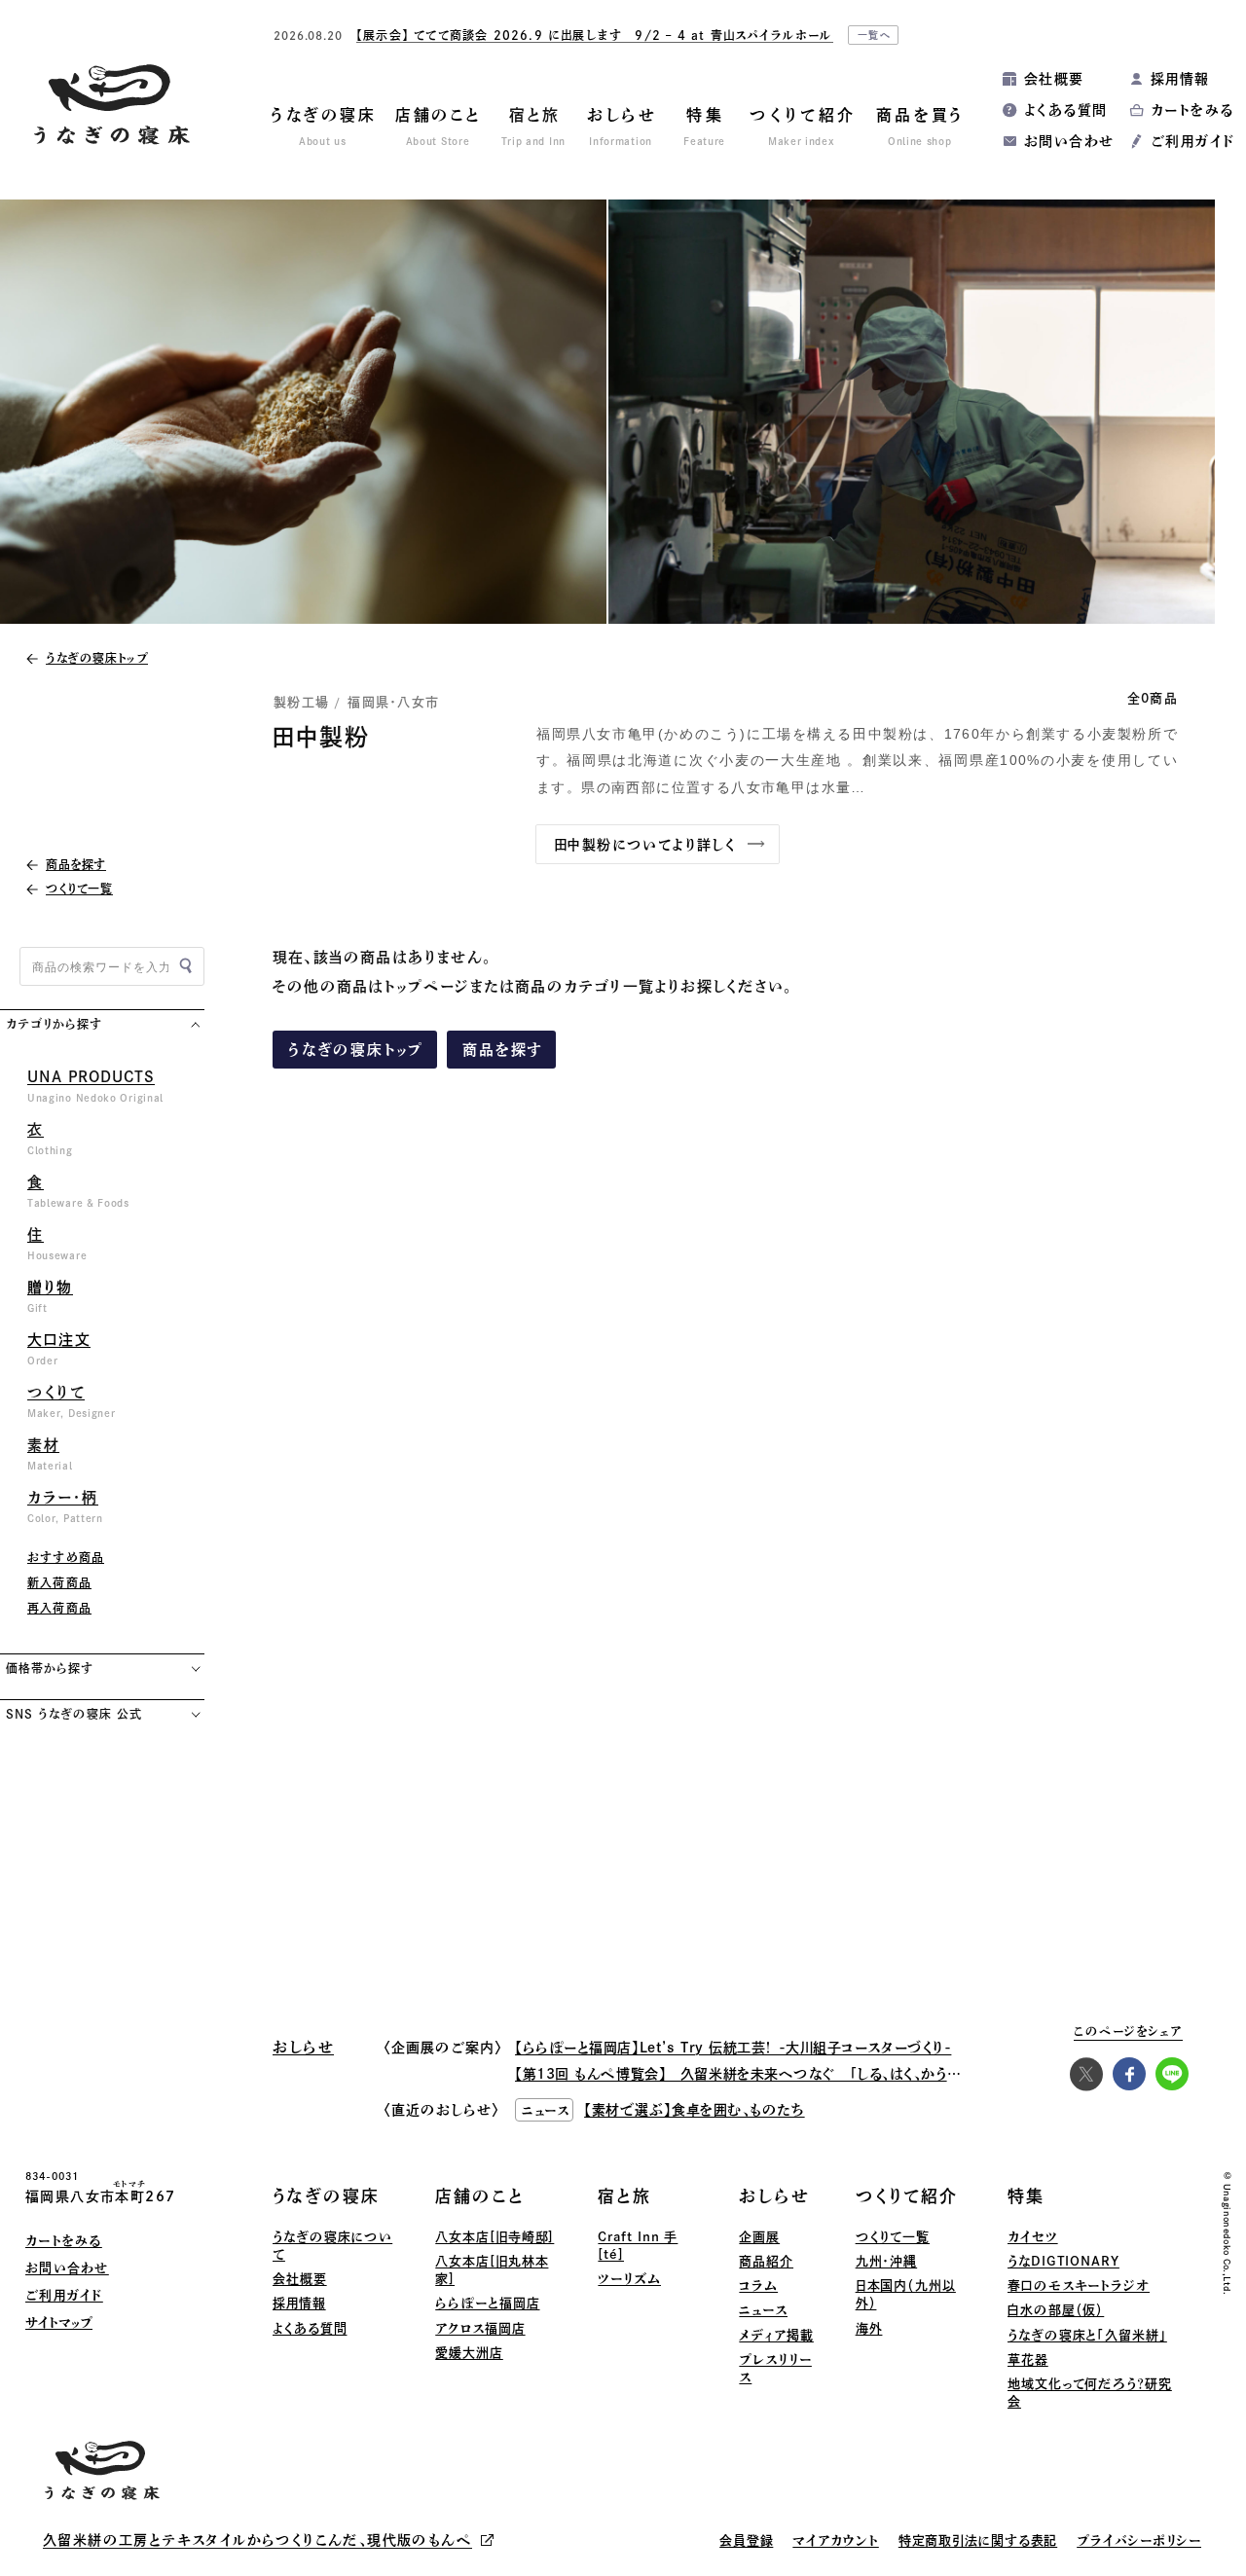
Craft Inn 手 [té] (638, 2246)
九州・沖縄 (887, 2261)
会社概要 (1054, 79)
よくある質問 (1065, 110)
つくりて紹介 (907, 2196)
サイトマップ (59, 2322)
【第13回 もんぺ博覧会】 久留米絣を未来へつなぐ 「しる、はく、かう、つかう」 (758, 2074)
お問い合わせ (1069, 141)
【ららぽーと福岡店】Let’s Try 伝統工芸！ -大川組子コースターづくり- (733, 2048)
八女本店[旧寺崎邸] (495, 2237)
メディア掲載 (776, 2335)
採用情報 (1180, 79)
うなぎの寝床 (326, 2196)
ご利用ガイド (1192, 141)
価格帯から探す (50, 1668)
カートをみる (1192, 110)
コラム (758, 2286)
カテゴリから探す (54, 1024)
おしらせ (774, 2196)
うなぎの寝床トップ (356, 1050)
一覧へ (875, 35)
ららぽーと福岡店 (487, 2303)
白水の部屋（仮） (1056, 2310)
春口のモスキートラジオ (1079, 2286)
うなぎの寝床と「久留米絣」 (1087, 2335)
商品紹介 (766, 2261)
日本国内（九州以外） (906, 2294)
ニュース (763, 2310)
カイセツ (1033, 2237)
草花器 (1028, 2359)
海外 (869, 2328)
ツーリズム (629, 2279)
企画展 (759, 2237)
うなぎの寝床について (332, 2246)
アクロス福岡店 (480, 2328)
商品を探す (503, 1050)
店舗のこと (480, 2196)
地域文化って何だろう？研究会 (1090, 2393)
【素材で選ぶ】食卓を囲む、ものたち (695, 2110)
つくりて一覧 (893, 2237)
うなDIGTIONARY (1063, 2261)
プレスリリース (775, 2368)
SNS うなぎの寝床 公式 (73, 1714)
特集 (1026, 2196)
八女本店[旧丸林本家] (492, 2270)
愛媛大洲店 (469, 2353)
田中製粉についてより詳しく (645, 845)
